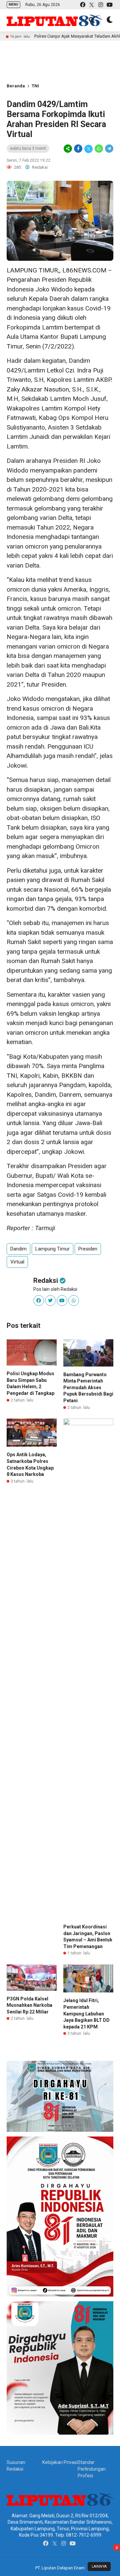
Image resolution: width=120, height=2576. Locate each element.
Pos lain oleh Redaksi (55, 1289)
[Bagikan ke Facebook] (78, 149)
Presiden (88, 1249)
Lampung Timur (52, 1249)
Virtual (17, 1262)
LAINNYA (99, 2566)
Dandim (18, 1249)
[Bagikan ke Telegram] (109, 149)
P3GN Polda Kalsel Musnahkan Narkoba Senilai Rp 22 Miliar (29, 2005)
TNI (35, 86)
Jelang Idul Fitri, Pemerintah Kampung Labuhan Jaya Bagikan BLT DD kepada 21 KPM (86, 2013)
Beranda (16, 86)
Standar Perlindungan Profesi (92, 2469)
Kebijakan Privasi (60, 2462)
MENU (13, 5)
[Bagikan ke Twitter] (88, 149)
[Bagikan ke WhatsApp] (99, 149)
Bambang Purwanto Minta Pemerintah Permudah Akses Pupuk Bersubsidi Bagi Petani (88, 1388)
